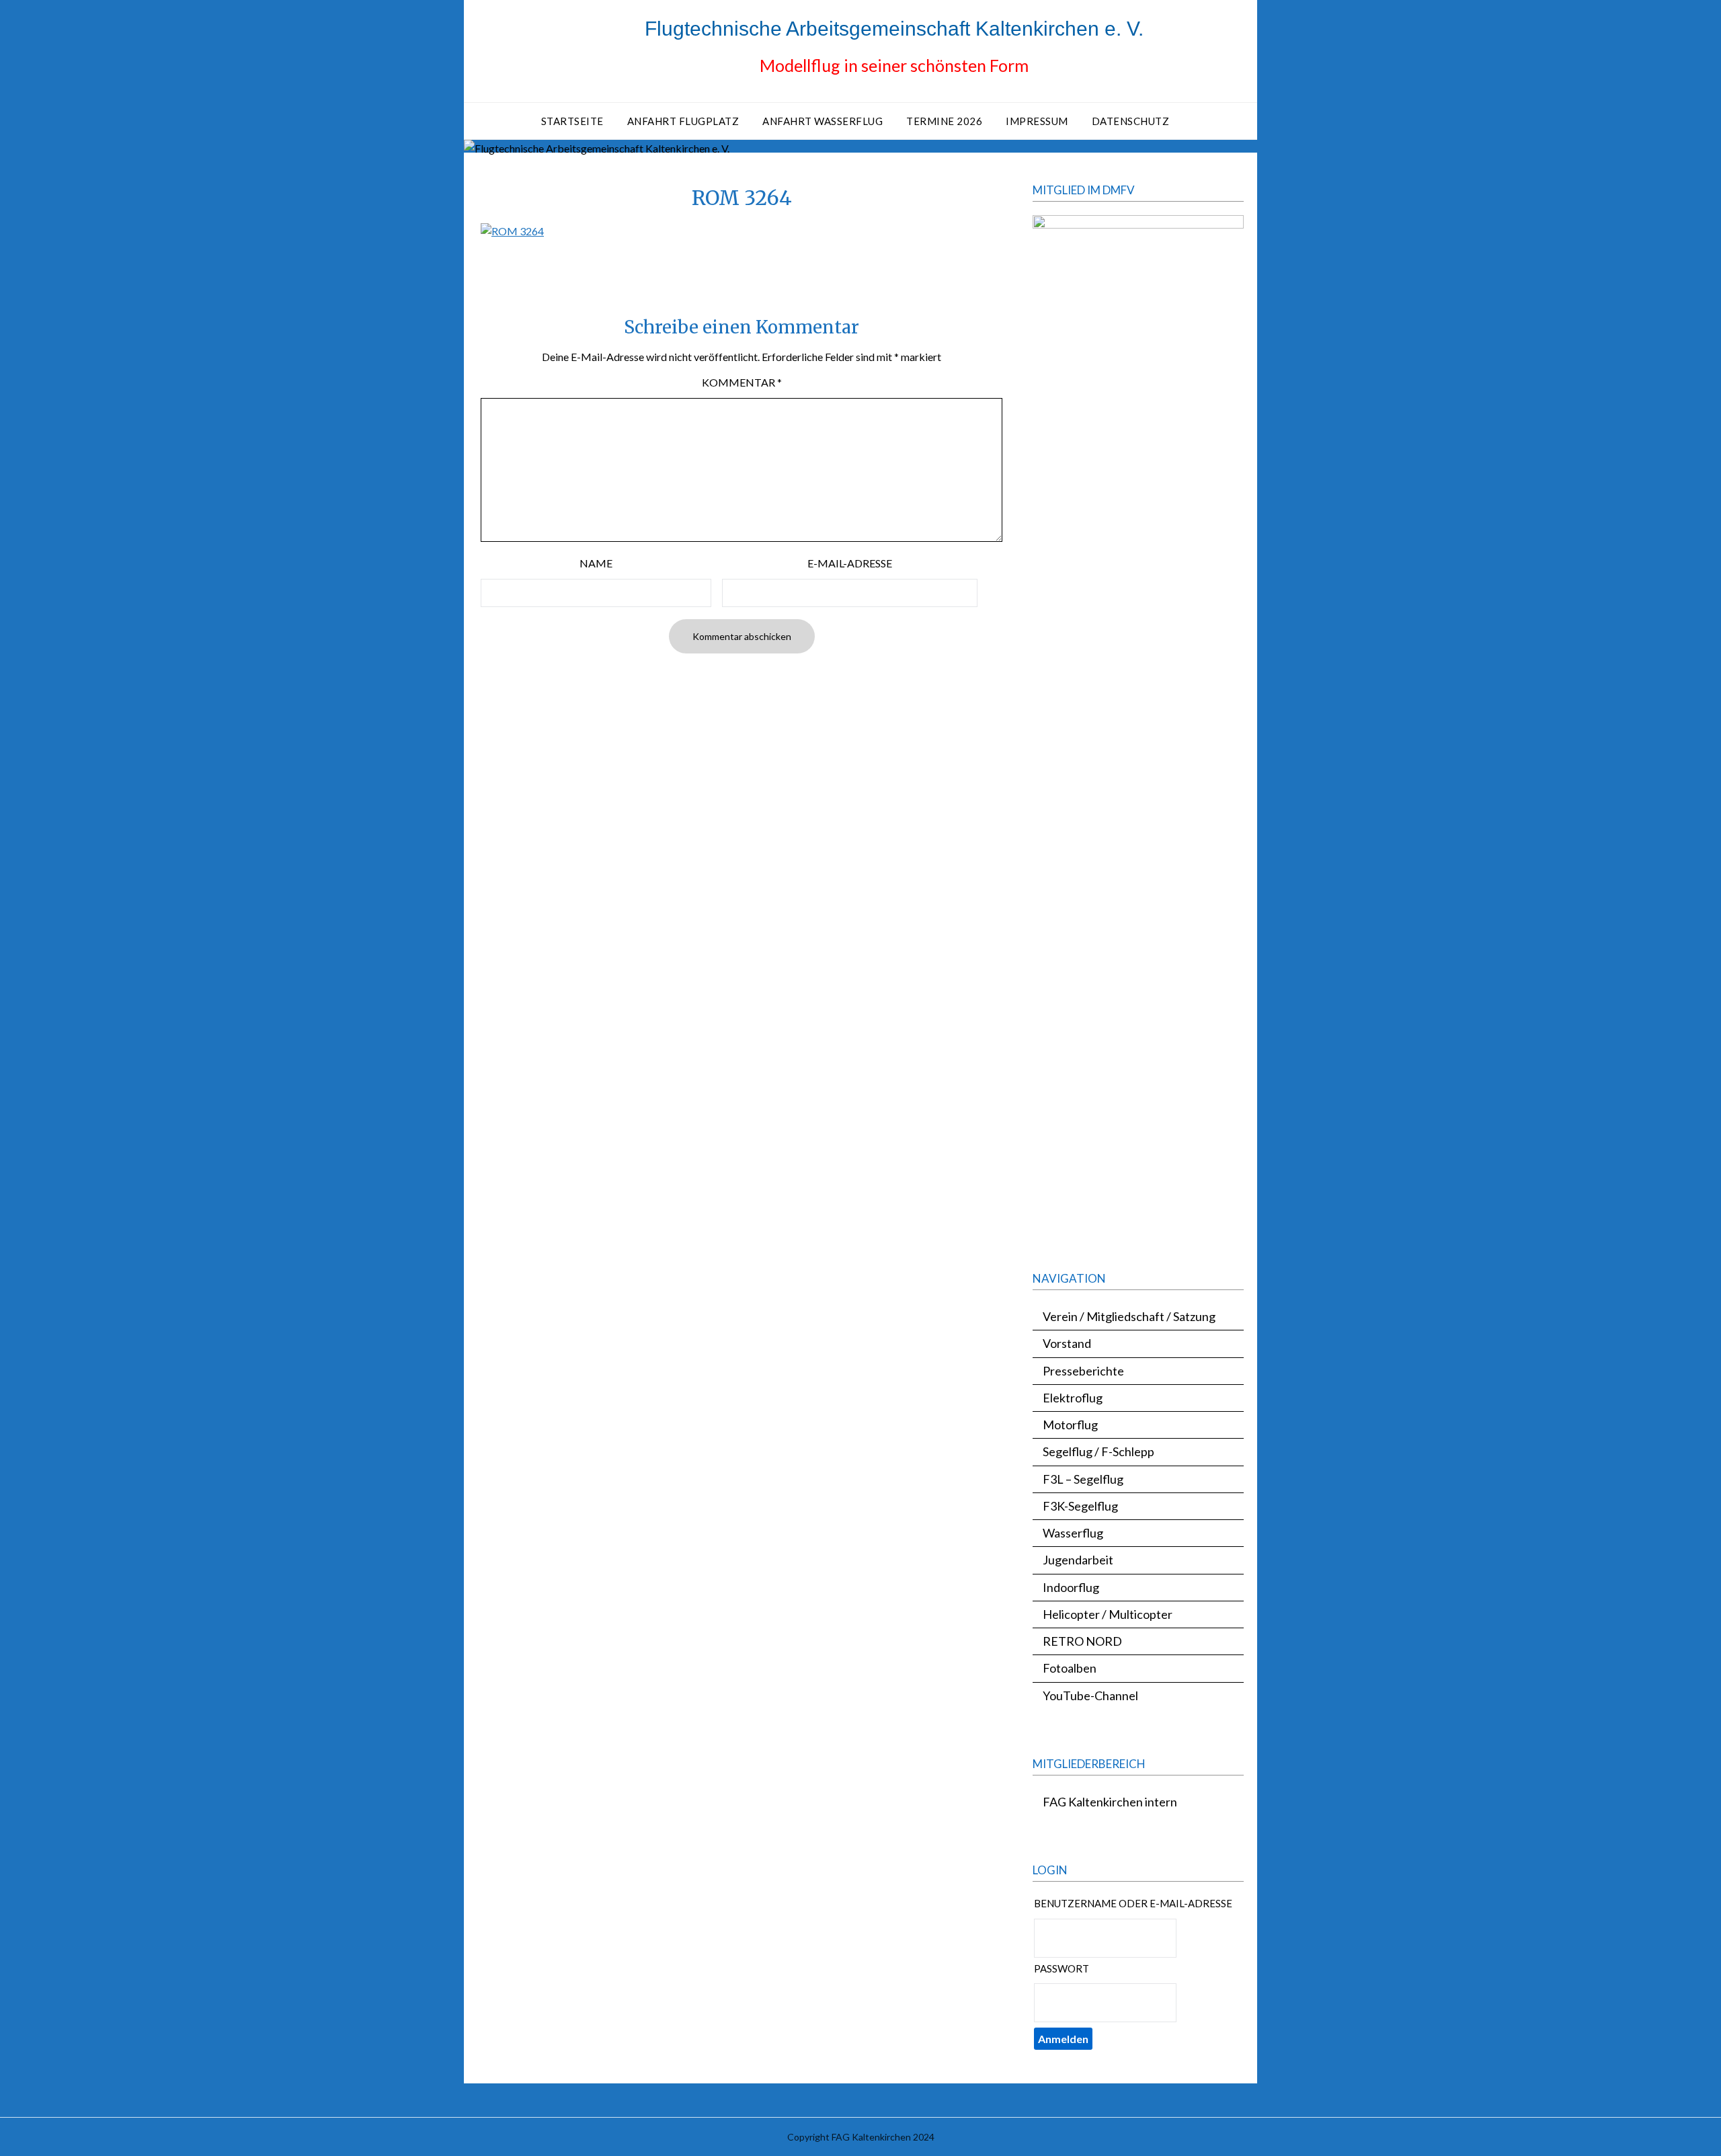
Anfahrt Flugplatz (683, 121)
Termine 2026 (944, 121)
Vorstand (1067, 1343)
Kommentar (742, 382)
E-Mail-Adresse (850, 563)
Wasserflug (1073, 1533)
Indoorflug (1071, 1587)
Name (596, 563)
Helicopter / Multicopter (1108, 1614)
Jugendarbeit (1078, 1560)
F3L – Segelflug (1083, 1479)
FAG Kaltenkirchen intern (1110, 1802)
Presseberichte (1083, 1371)
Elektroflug (1073, 1398)
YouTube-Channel (1090, 1695)
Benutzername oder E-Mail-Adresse (1133, 1903)
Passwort (1062, 1968)
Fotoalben (1070, 1668)
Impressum (1037, 121)
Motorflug (1070, 1425)
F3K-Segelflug (1080, 1506)
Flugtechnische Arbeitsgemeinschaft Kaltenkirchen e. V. (894, 29)
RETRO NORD (1082, 1641)
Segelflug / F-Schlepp (1098, 1451)
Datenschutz (1131, 121)
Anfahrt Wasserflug (823, 121)
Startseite (572, 121)
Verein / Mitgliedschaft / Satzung (1129, 1316)
